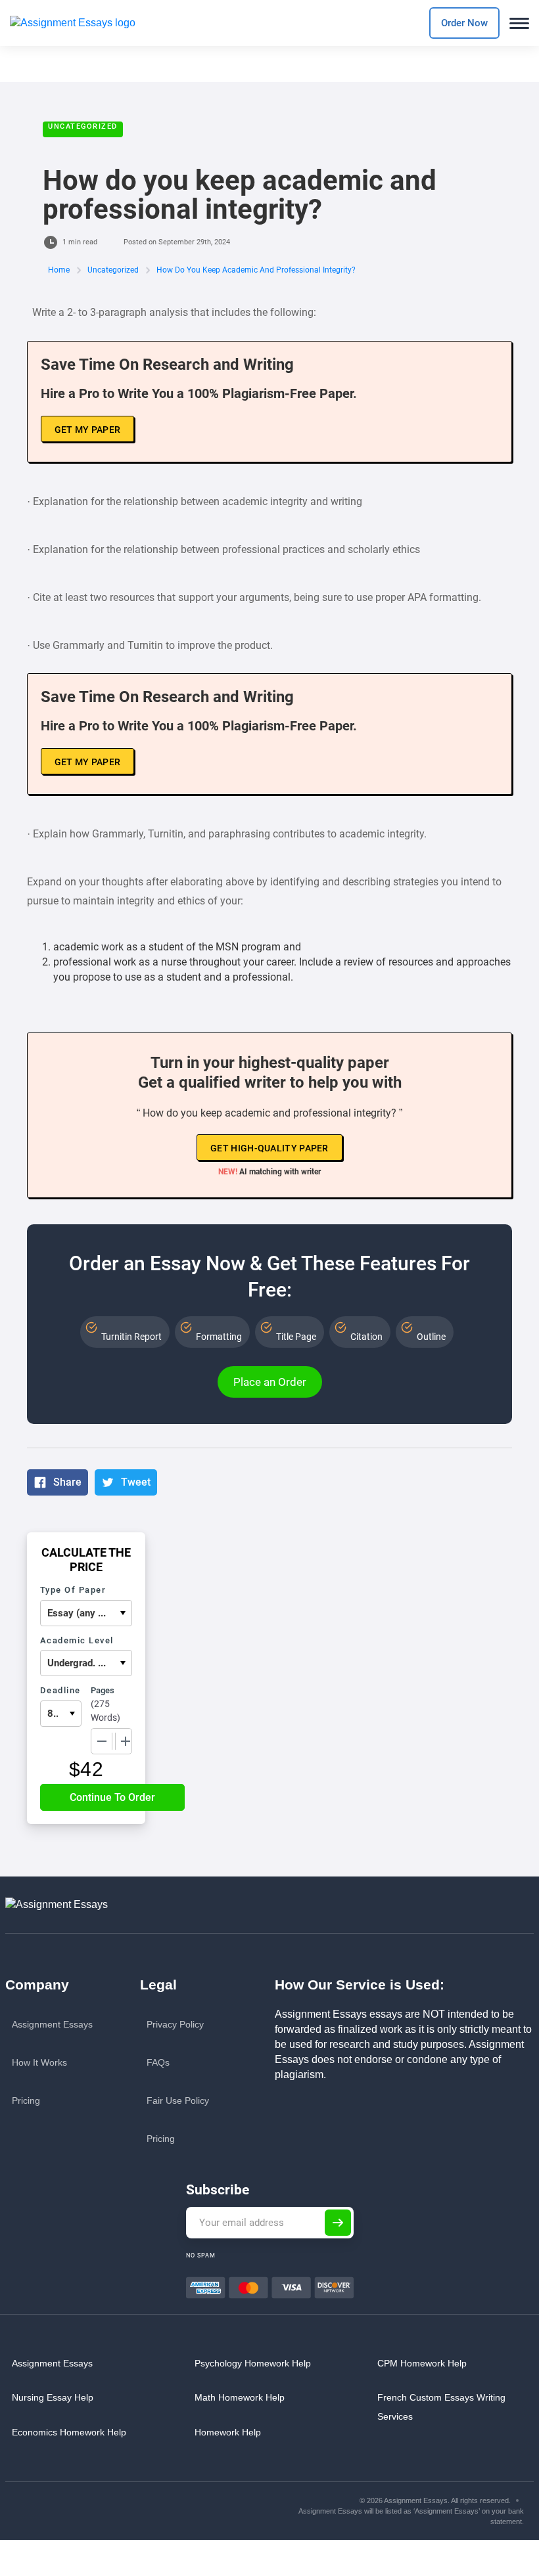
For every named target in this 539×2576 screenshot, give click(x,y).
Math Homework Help (240, 2397)
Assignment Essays (52, 2024)
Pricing (26, 2100)
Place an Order (270, 1382)
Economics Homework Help (69, 2432)
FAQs (158, 2062)
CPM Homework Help (422, 2363)
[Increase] (126, 1741)
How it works (39, 2062)
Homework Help (228, 2432)
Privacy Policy (175, 2024)
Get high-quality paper (269, 1148)
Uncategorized (83, 126)
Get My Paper (88, 430)
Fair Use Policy (178, 2100)
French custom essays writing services (441, 2407)
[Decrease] (102, 1741)
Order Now (464, 23)
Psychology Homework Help (253, 2363)
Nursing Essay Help (53, 2397)
